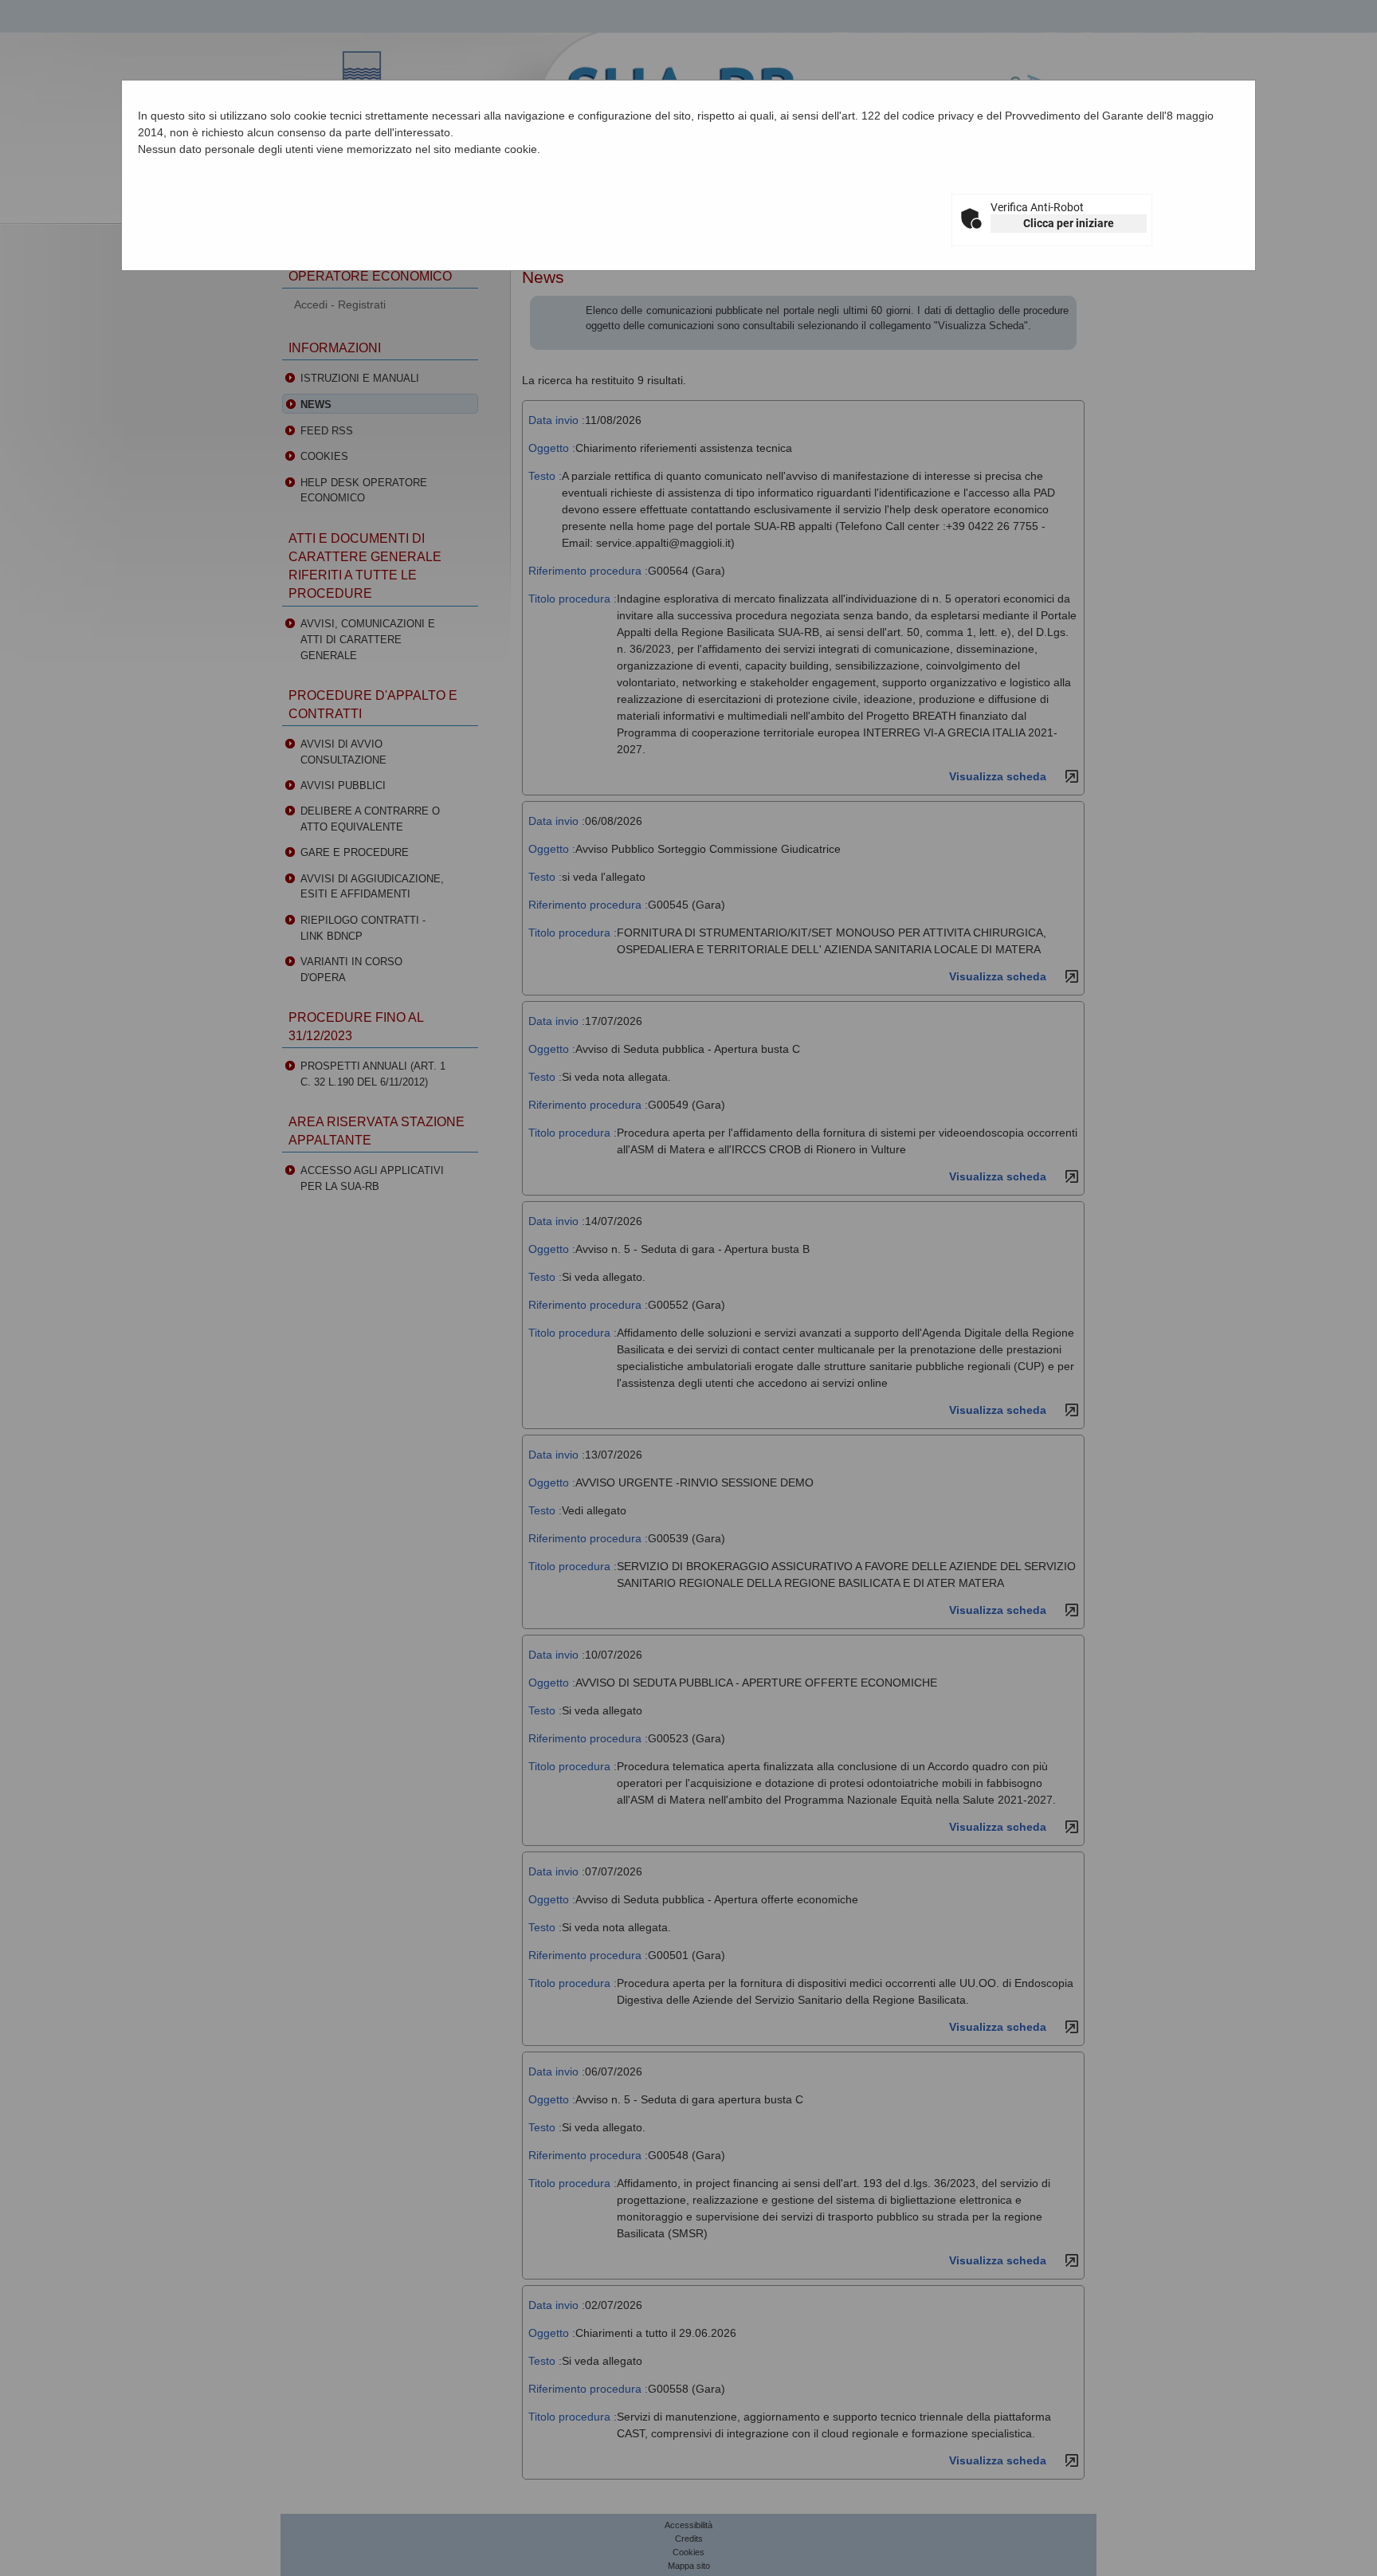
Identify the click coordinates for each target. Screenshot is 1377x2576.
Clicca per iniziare (1069, 223)
